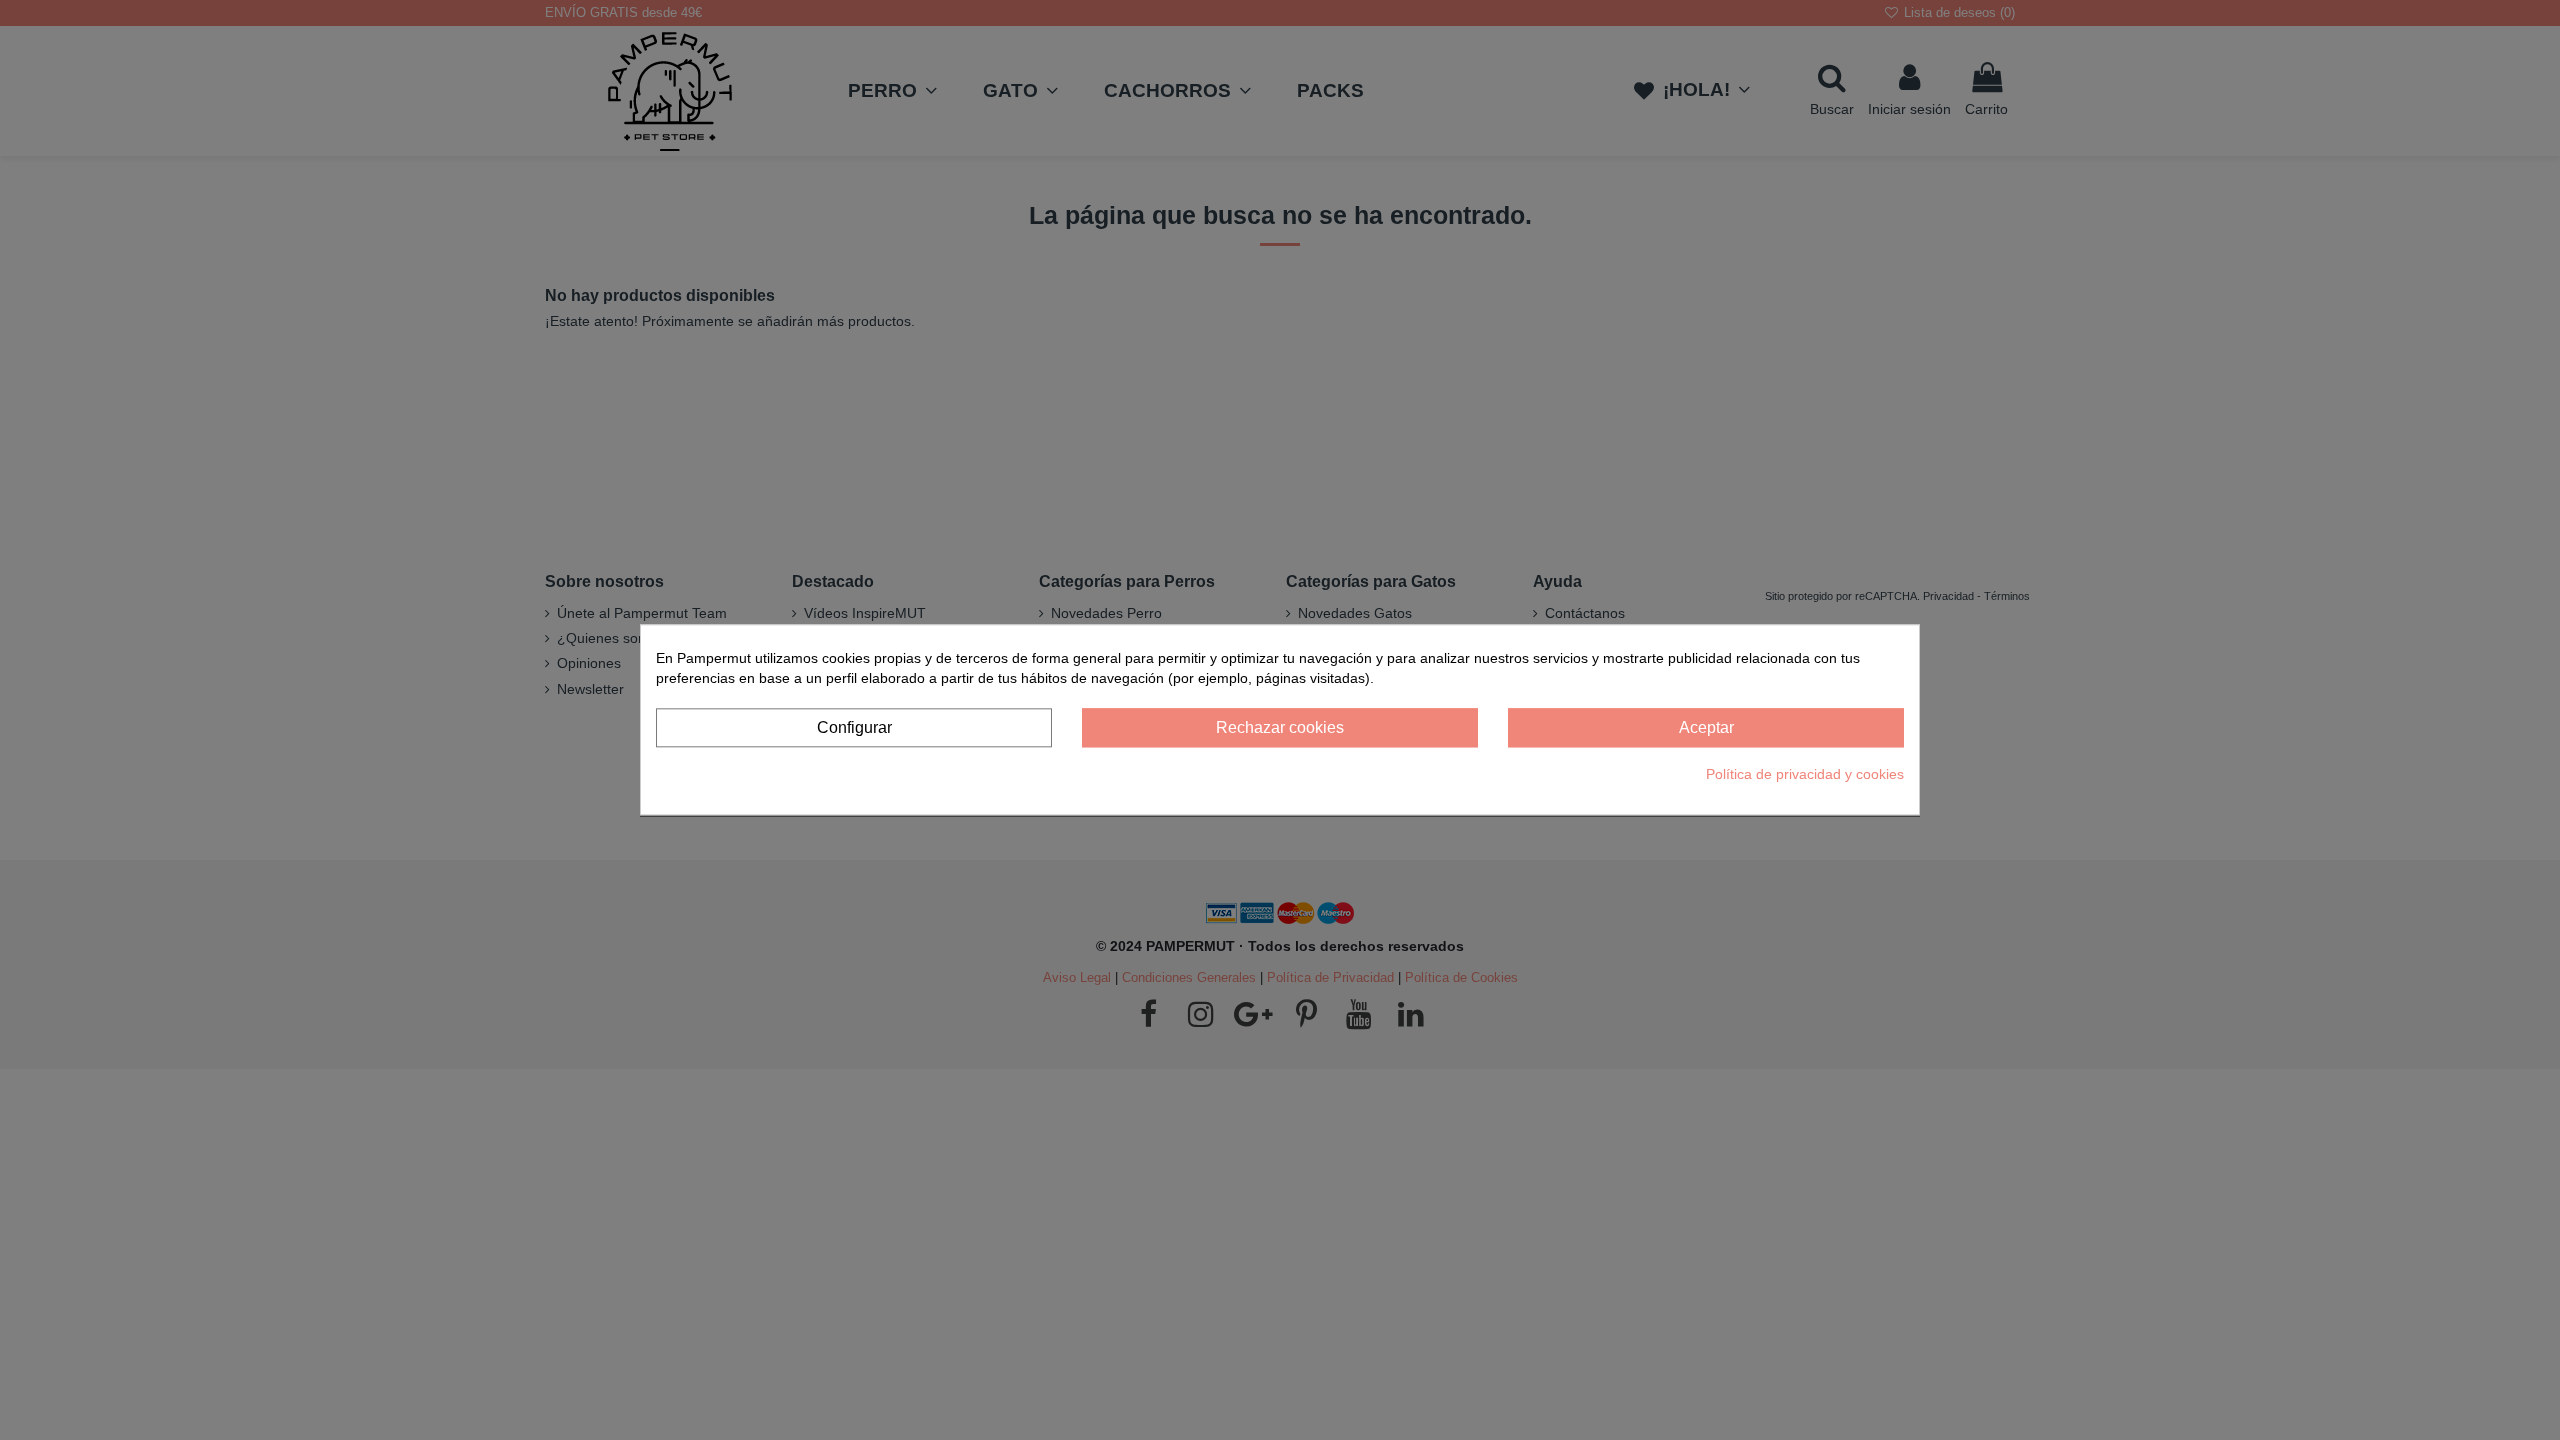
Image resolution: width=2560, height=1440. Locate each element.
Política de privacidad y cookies (1805, 774)
